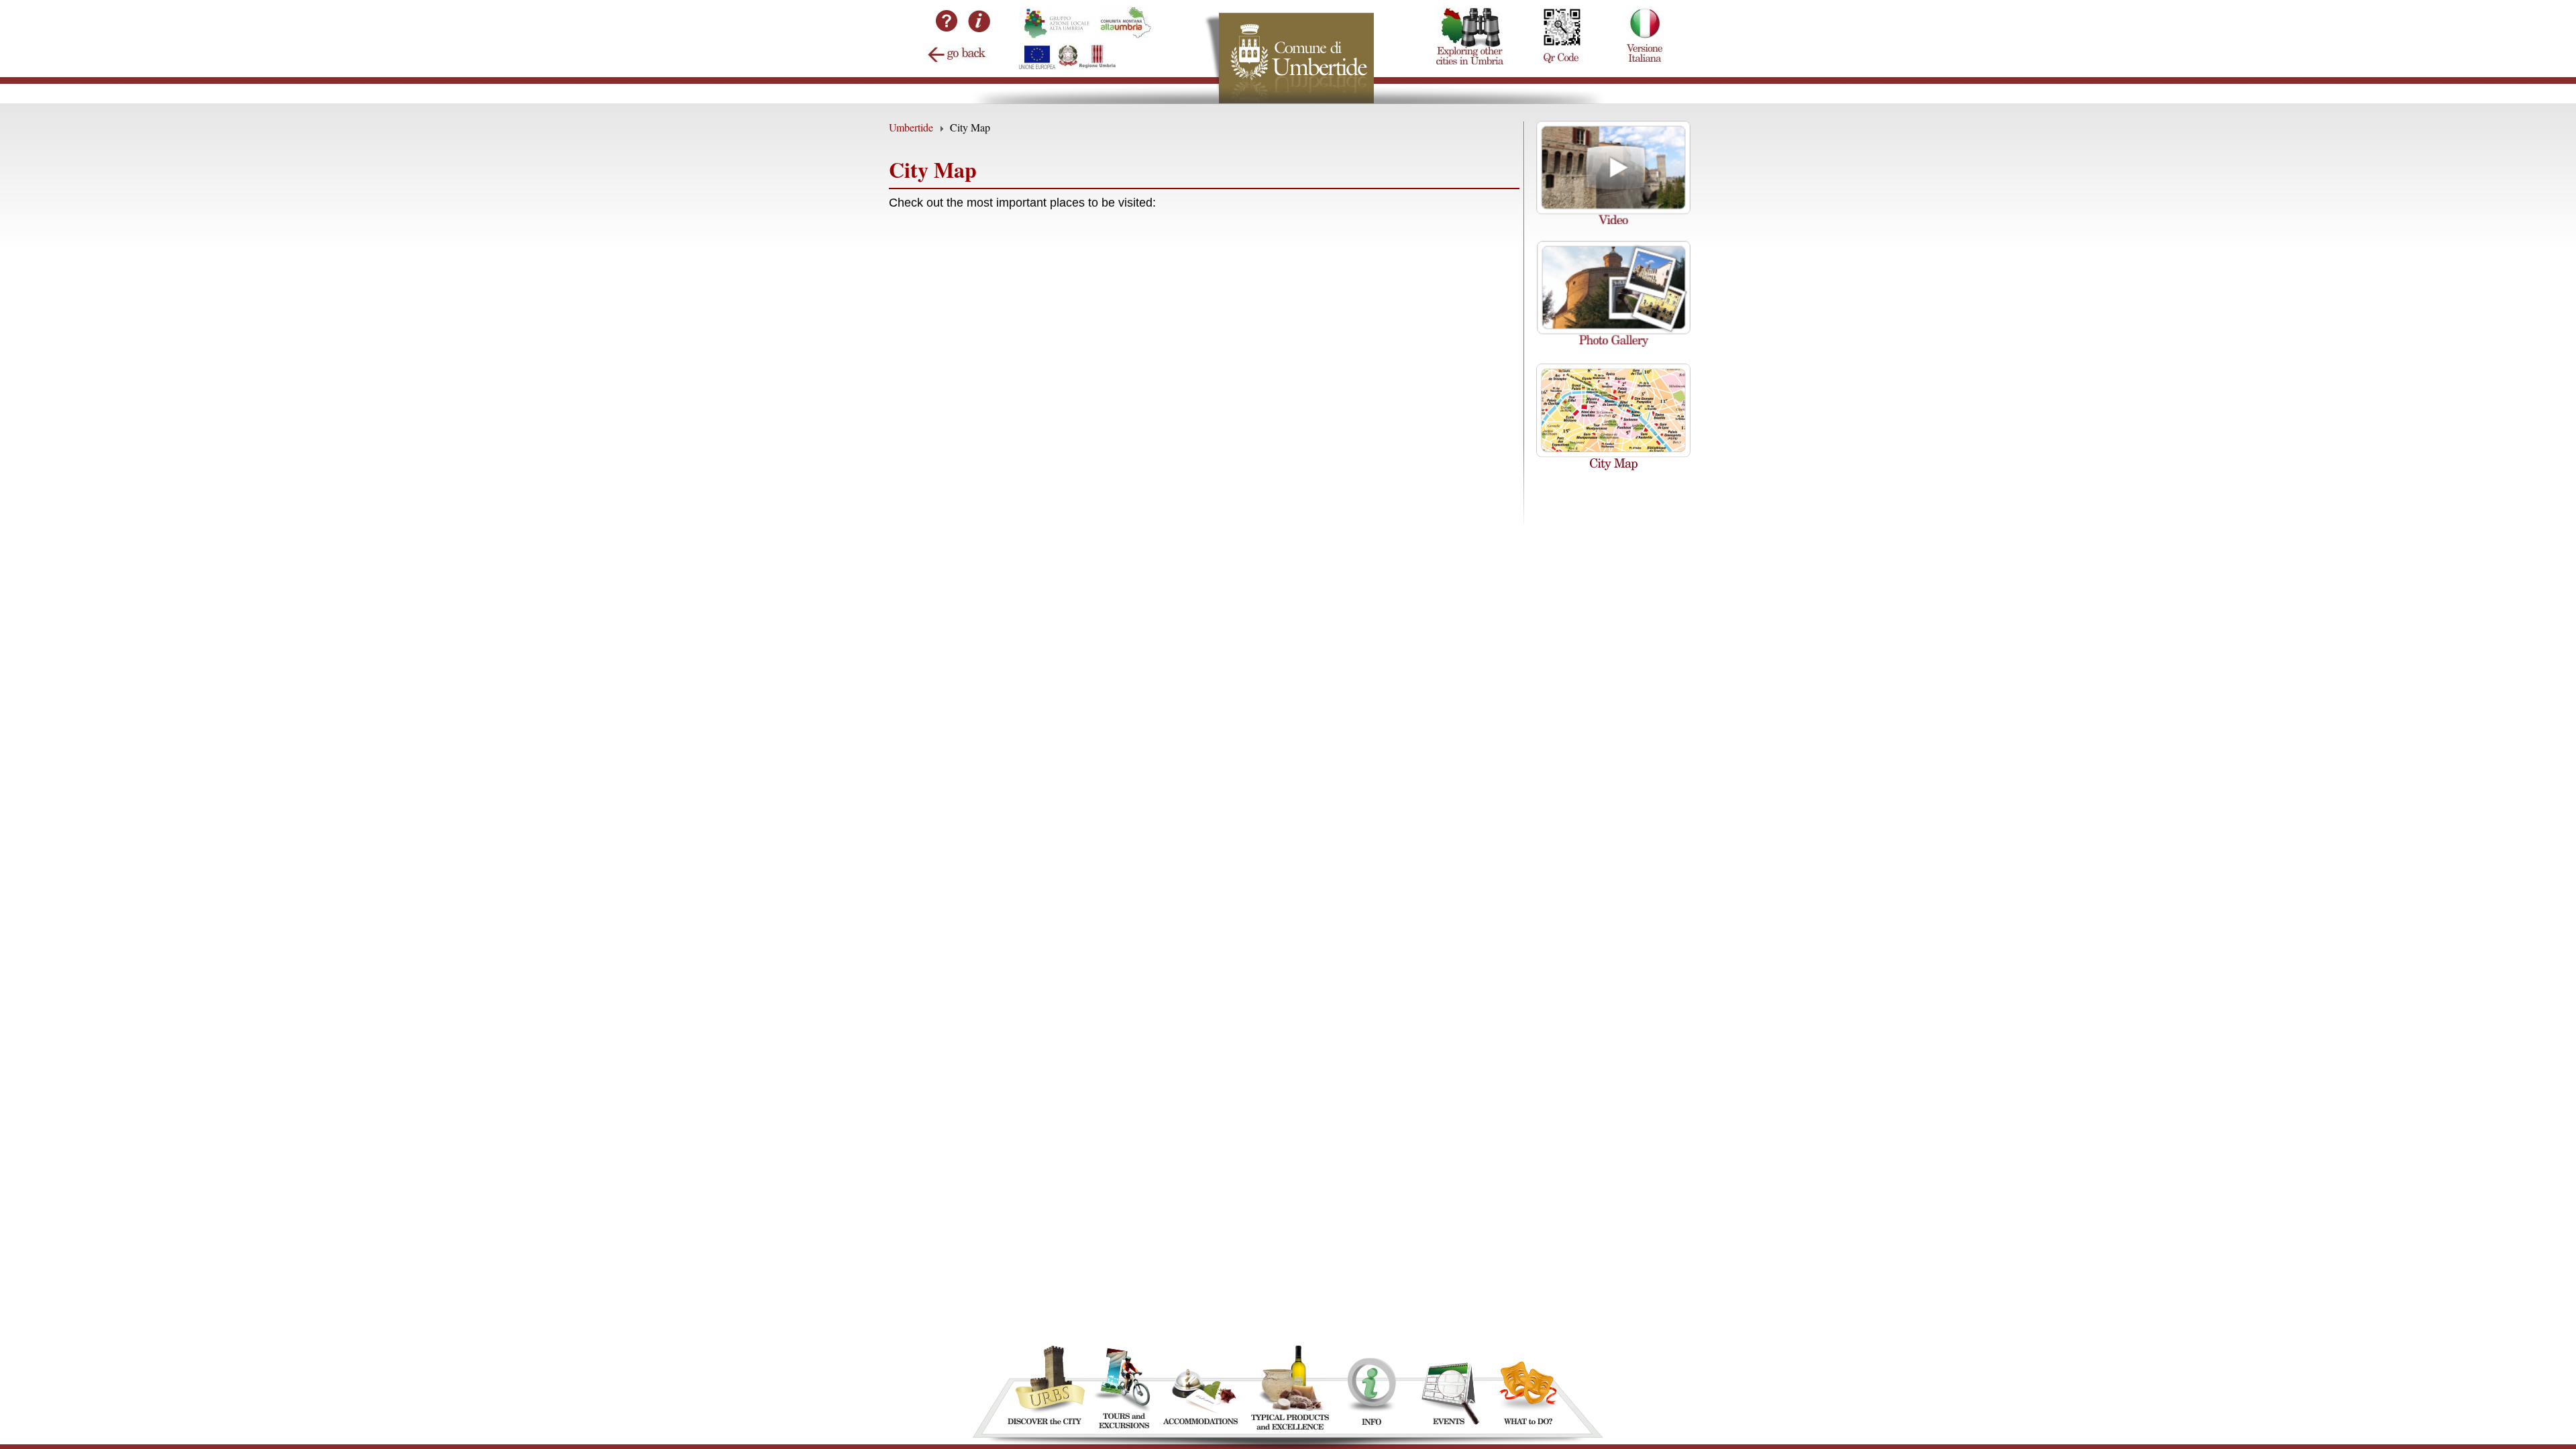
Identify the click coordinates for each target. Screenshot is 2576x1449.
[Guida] (947, 37)
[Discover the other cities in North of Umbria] (1470, 7)
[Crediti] (979, 28)
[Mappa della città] (1613, 466)
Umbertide (911, 127)
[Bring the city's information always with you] (1561, 7)
